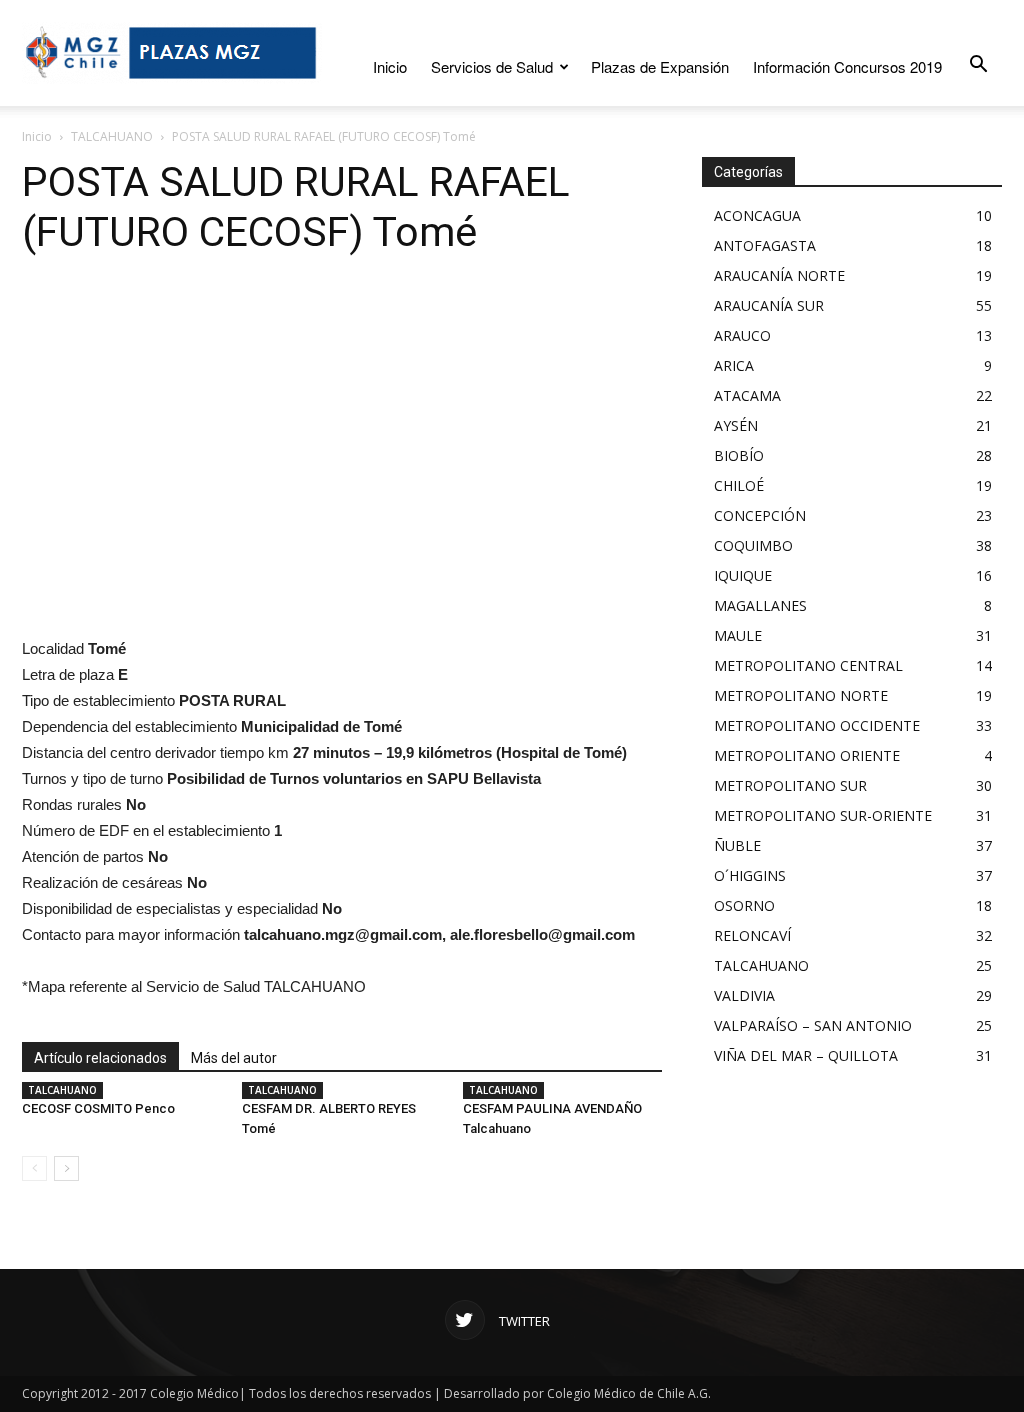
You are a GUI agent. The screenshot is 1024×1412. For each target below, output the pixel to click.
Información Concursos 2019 (847, 66)
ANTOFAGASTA (765, 245)
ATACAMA (747, 395)
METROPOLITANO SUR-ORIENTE (823, 815)
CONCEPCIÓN (760, 515)
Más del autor (234, 1058)
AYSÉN (736, 425)
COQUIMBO (753, 545)
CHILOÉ (739, 485)
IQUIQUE (743, 575)
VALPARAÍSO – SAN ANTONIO (813, 1025)
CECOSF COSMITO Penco (98, 1108)
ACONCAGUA (757, 215)
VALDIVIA (744, 995)
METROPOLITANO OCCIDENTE (817, 725)
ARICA (734, 365)
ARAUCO (742, 335)
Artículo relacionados (100, 1058)
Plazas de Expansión (660, 66)
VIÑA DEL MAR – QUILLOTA (806, 1055)
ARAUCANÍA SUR (769, 305)
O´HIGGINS (750, 875)
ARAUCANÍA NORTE (779, 275)
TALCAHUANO (112, 136)
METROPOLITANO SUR (790, 785)
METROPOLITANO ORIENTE (807, 755)
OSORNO (744, 905)
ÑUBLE (737, 845)
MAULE (738, 635)
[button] (978, 65)
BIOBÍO (739, 455)
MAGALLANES (760, 605)
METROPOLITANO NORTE (801, 695)
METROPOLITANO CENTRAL (808, 665)
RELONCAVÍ (752, 935)
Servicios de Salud (492, 66)
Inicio (390, 66)
